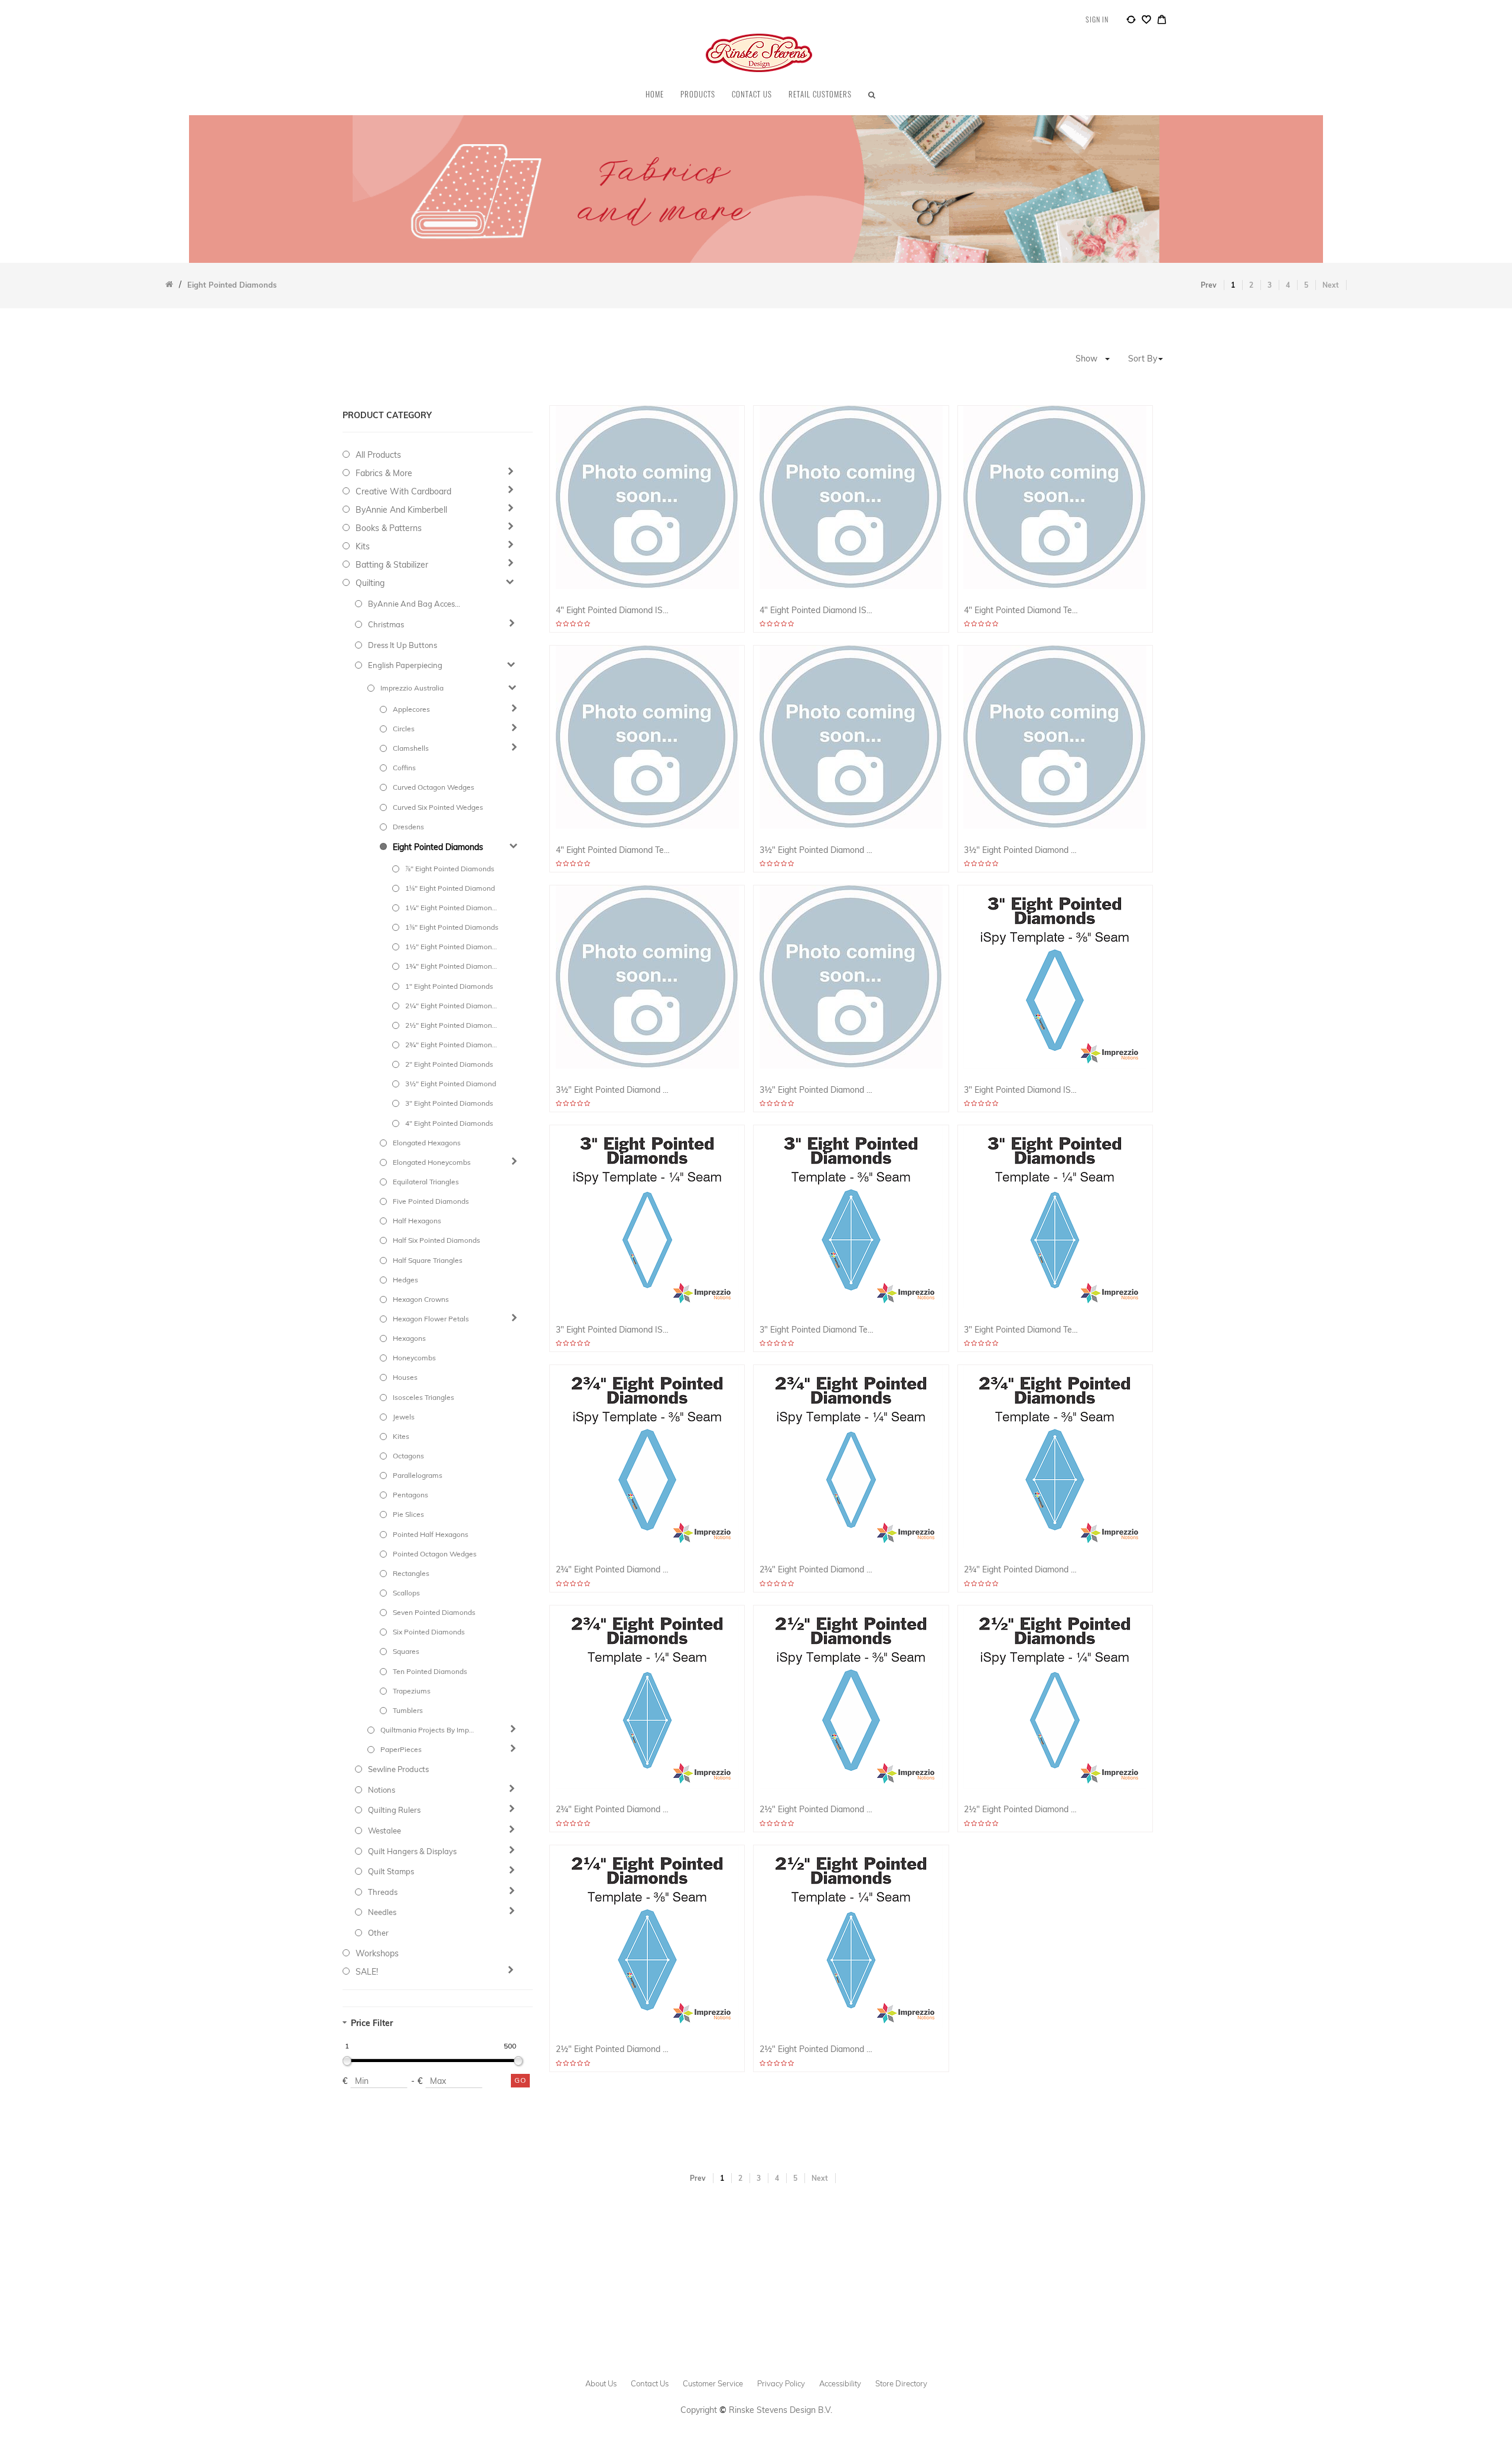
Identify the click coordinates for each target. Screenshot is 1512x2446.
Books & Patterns (389, 528)
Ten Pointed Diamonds (430, 1671)
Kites (401, 1436)
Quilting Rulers (394, 1810)
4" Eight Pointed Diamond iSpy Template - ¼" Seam (817, 610)
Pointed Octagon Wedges (435, 1554)
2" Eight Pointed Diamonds (449, 1064)
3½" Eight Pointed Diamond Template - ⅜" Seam (613, 1090)
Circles (404, 729)
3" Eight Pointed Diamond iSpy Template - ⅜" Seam (1021, 1090)
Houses (405, 1377)
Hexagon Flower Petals (431, 1319)
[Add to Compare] (1131, 21)
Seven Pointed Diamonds (434, 1612)
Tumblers (408, 1710)
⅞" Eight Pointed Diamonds (450, 869)
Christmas (386, 624)
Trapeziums (412, 1691)
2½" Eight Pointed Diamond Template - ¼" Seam (817, 2049)
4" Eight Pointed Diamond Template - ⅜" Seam (1021, 610)
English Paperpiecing (405, 665)
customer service (713, 2383)
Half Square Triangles (428, 1260)
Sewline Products (398, 1769)
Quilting (370, 583)
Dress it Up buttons (403, 645)
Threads (383, 1892)
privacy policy (781, 2383)
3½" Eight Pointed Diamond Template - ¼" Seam (817, 1090)
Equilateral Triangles (426, 1182)
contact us (650, 2383)
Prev (1209, 285)
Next (1331, 285)
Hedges (405, 1280)
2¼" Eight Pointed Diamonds (452, 1006)
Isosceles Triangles (423, 1397)
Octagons (408, 1456)
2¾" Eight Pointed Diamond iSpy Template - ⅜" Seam (613, 1570)
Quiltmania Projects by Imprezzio (427, 1730)
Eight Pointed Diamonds (438, 847)
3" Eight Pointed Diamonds (449, 1103)
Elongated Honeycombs (432, 1162)
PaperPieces (401, 1749)
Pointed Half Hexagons (431, 1534)
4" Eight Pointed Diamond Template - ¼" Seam (613, 850)
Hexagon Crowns (421, 1299)
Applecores (411, 709)
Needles (382, 1912)
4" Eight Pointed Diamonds (449, 1123)
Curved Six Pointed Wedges (438, 807)
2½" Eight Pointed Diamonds (452, 1025)
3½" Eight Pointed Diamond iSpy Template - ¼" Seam (1021, 850)
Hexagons (409, 1338)
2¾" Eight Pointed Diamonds (452, 1045)
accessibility (840, 2383)
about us (601, 2383)
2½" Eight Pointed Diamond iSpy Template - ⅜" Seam (817, 1810)
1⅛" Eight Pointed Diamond (450, 888)
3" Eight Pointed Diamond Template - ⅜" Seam (817, 1330)
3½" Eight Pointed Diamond (451, 1084)
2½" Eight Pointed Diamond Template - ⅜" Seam (613, 2049)
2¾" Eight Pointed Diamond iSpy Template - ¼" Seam (817, 1570)
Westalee (384, 1831)
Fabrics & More (384, 473)
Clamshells (411, 748)
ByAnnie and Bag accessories (415, 604)
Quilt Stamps (391, 1871)
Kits (363, 546)
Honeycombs (414, 1358)
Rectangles (411, 1573)
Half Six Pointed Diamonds (436, 1240)
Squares (406, 1651)
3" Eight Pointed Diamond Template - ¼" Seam (1021, 1330)
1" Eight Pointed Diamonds (449, 986)
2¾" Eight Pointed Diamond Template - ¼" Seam (613, 1810)
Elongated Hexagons (427, 1143)
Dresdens (408, 827)
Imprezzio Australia (412, 688)
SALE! (367, 1972)
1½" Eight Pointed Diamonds (452, 947)
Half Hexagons (417, 1221)
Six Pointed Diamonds (429, 1632)
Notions (382, 1790)
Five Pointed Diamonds (431, 1201)
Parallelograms (418, 1475)
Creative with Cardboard (403, 491)
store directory (901, 2383)
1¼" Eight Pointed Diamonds (452, 908)
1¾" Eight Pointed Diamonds (452, 966)
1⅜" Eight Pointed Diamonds (452, 927)
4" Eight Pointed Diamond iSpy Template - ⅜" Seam (613, 610)
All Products (378, 455)
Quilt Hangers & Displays (412, 1851)
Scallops (406, 1593)
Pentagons (410, 1495)
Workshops (377, 1953)
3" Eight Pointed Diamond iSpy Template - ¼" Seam (613, 1330)
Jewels (404, 1417)
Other (378, 1933)
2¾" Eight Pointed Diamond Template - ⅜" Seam (1021, 1570)
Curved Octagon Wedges (434, 787)
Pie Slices (408, 1514)
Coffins (404, 768)
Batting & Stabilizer (392, 565)
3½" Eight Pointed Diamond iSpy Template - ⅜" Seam (817, 850)
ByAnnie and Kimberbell (401, 510)
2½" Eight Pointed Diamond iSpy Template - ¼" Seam (1021, 1810)
